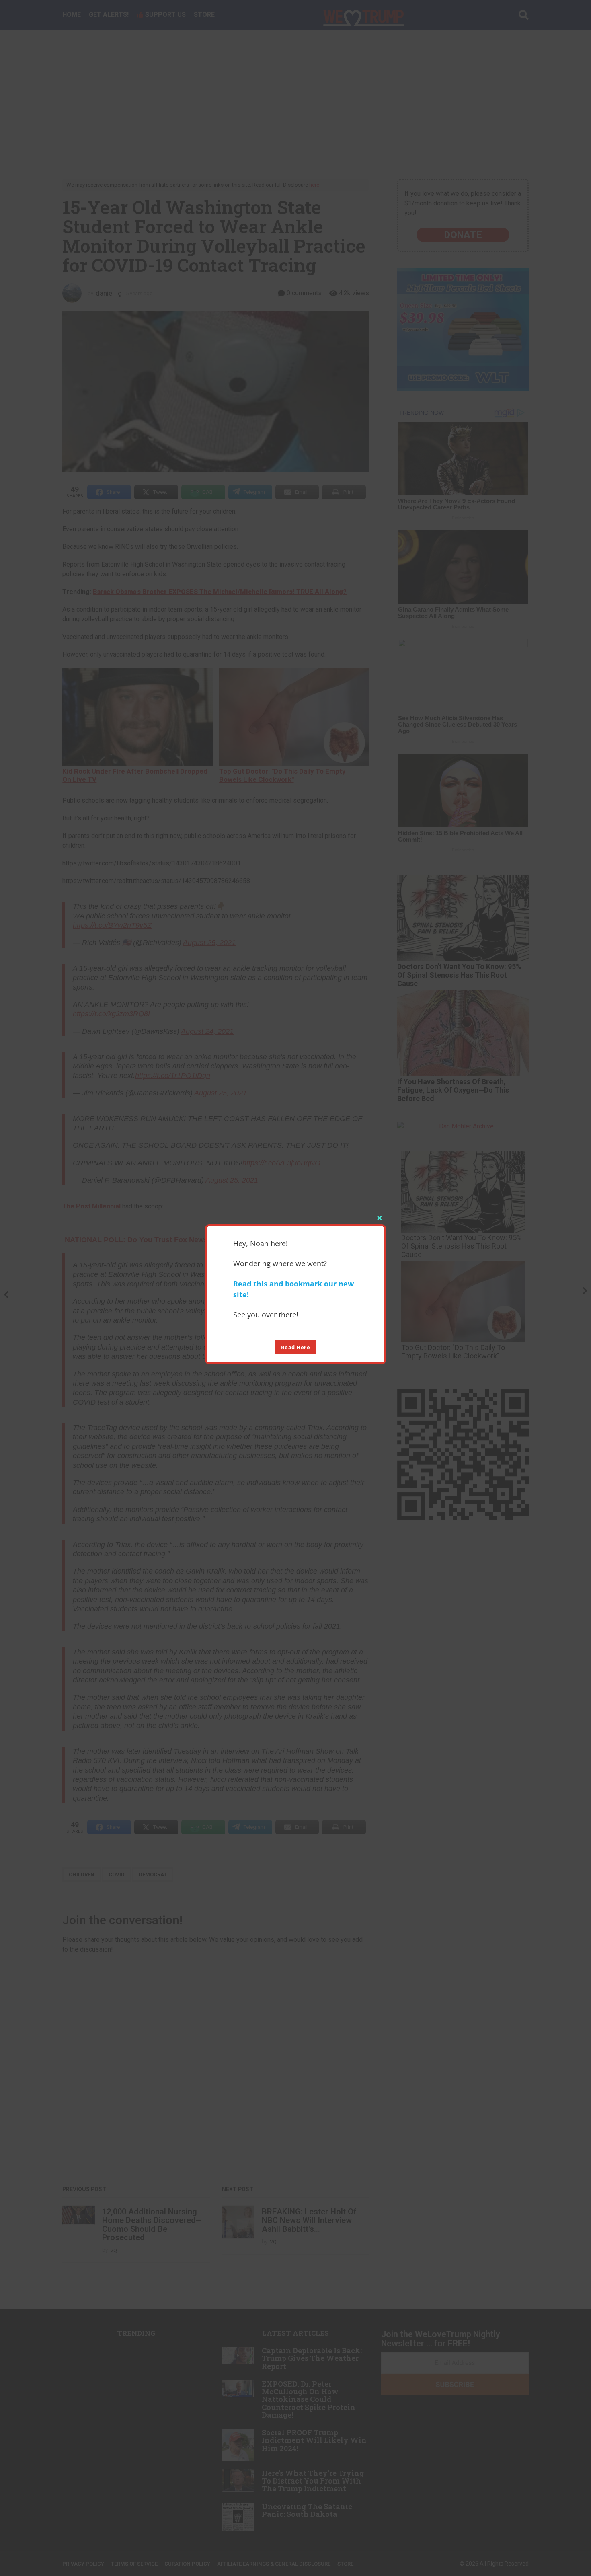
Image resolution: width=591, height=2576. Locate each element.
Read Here (296, 1347)
